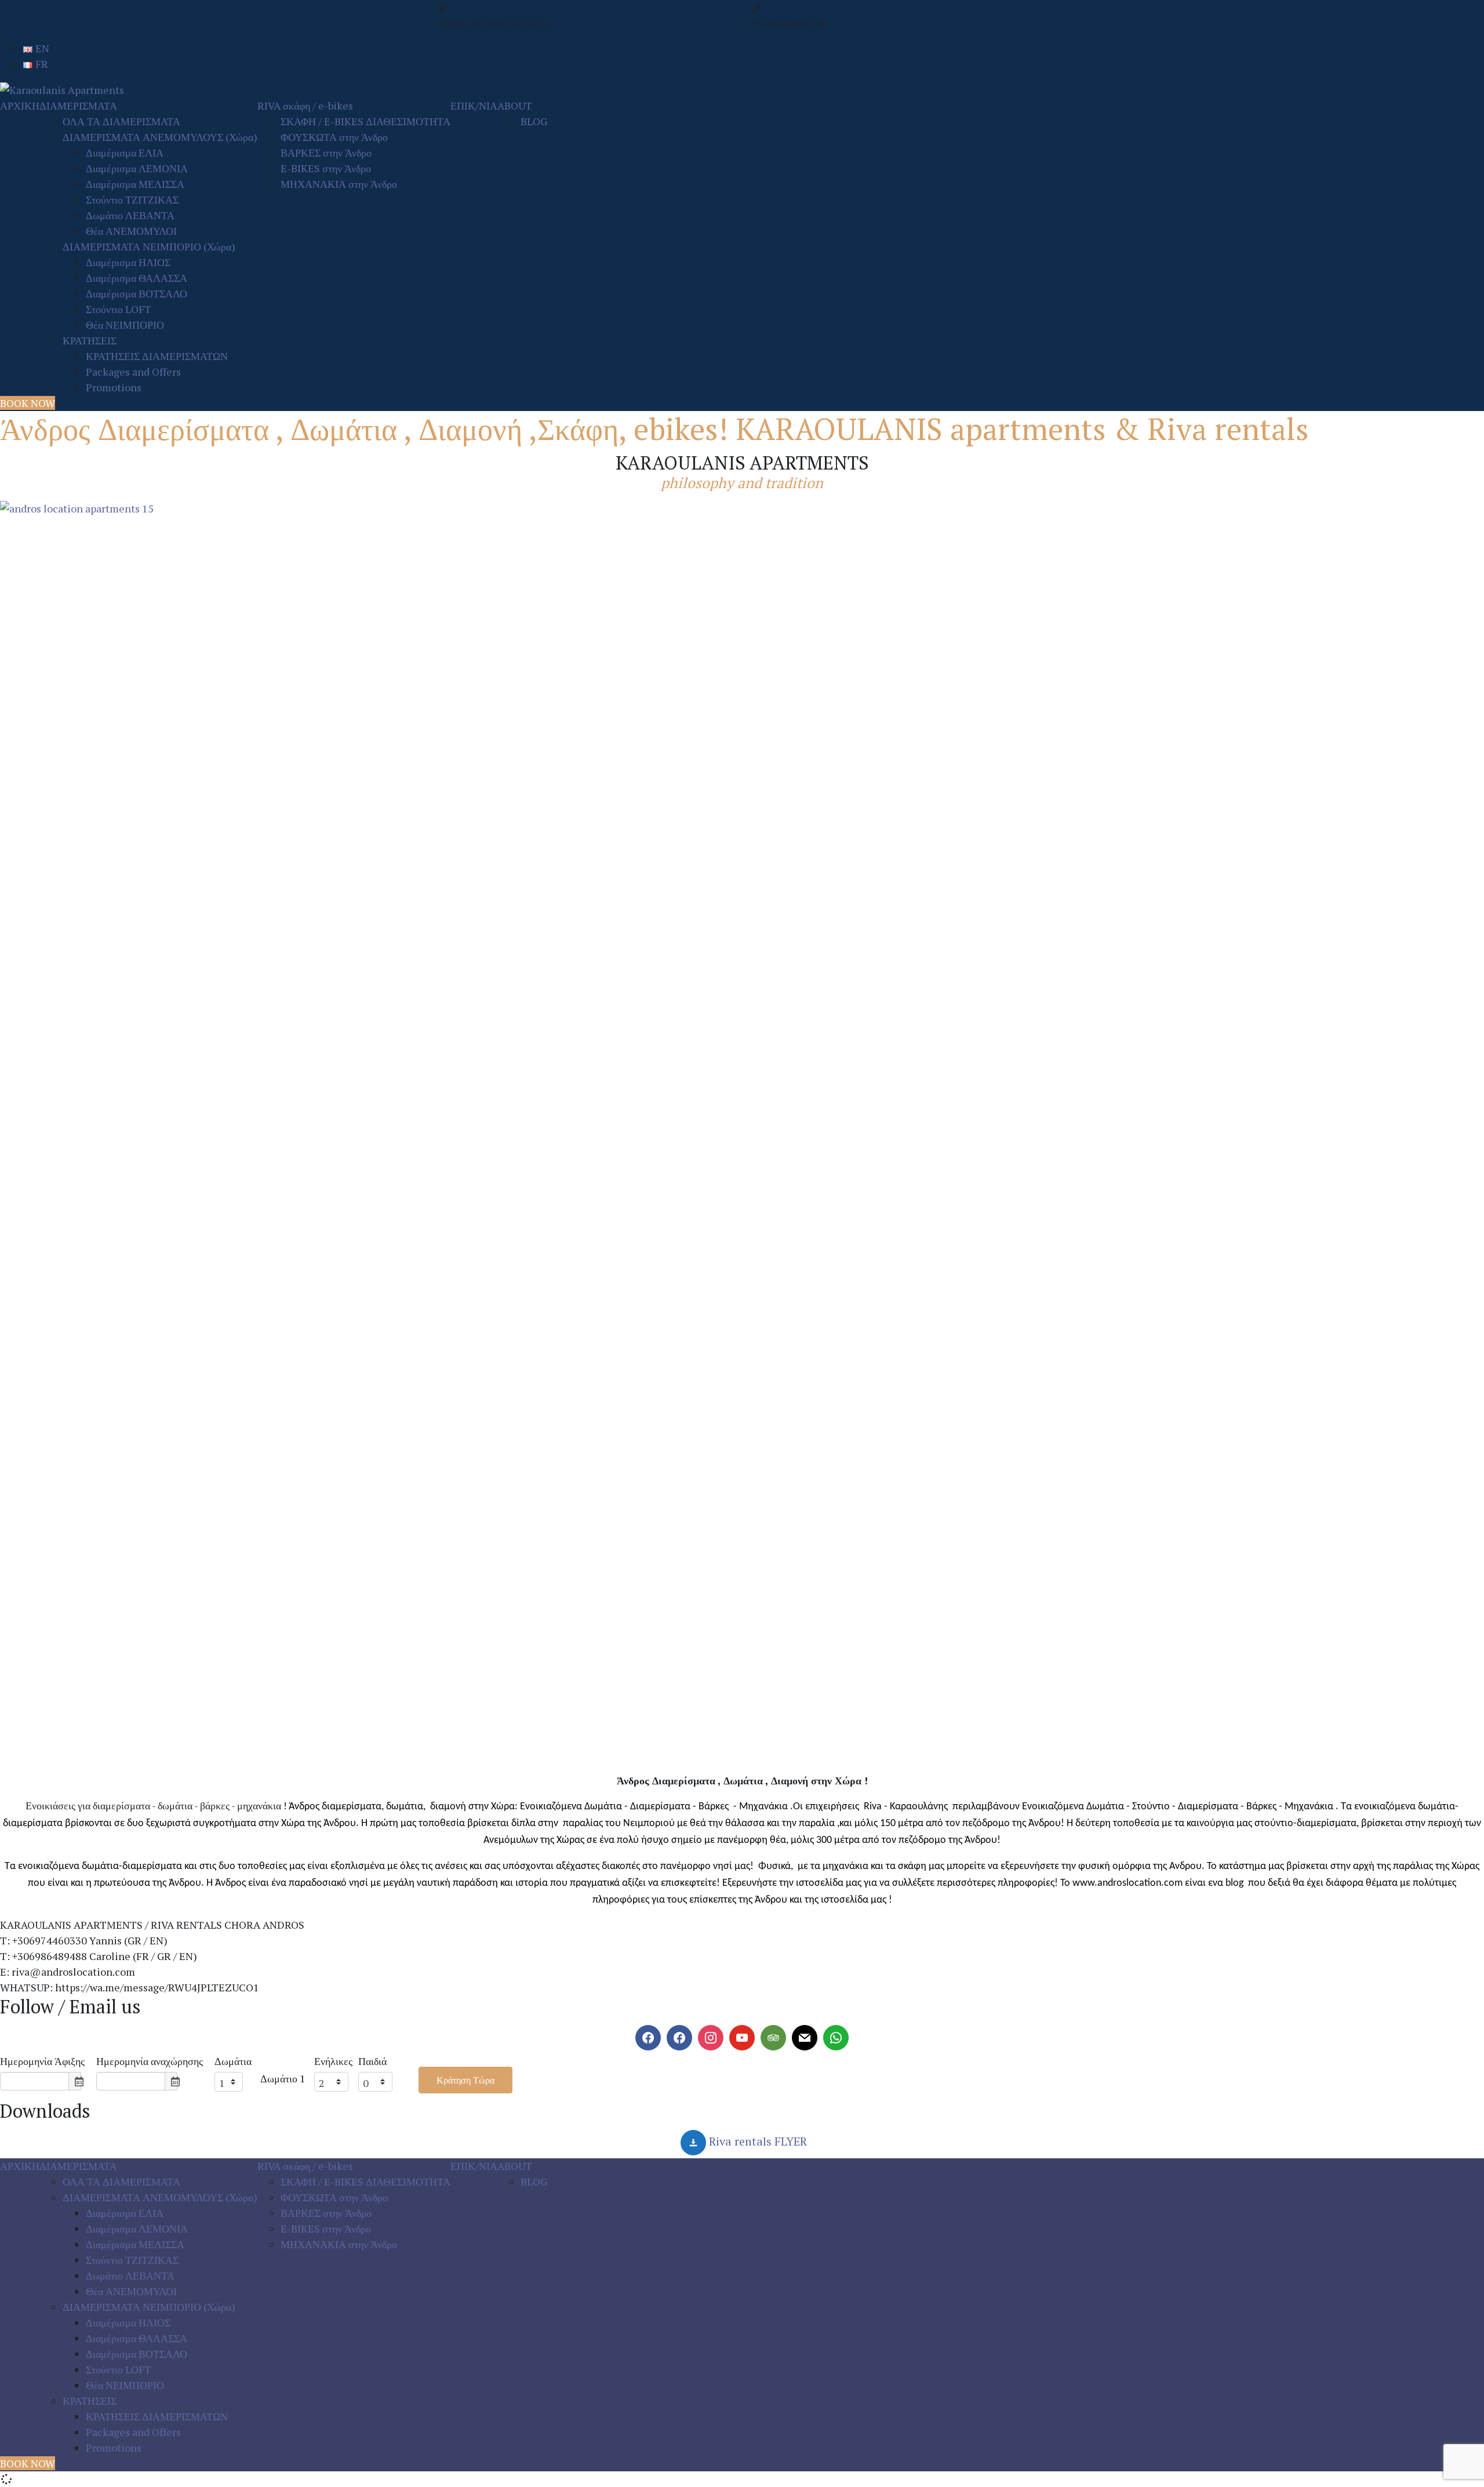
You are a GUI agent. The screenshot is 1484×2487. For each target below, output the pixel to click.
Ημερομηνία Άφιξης (42, 2061)
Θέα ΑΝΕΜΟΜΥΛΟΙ (131, 231)
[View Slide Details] (742, 1137)
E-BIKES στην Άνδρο (326, 168)
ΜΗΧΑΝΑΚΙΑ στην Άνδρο (339, 184)
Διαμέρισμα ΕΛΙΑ (125, 152)
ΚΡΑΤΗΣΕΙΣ (90, 340)
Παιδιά (372, 2061)
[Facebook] (648, 2038)
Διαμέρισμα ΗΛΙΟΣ (128, 262)
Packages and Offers (133, 372)
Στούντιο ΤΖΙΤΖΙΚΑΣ (132, 199)
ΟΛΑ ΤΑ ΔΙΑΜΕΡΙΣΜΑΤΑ (121, 121)
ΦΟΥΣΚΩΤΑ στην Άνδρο (334, 137)
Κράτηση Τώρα (465, 2080)
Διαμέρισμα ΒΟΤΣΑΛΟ (137, 293)
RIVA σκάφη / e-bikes (305, 106)
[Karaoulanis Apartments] (62, 89)
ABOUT (515, 106)
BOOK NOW (28, 403)
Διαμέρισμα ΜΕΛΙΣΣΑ (135, 184)
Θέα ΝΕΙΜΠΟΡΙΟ (125, 325)
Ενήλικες (333, 2061)
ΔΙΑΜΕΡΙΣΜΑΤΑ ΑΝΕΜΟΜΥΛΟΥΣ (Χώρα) (160, 137)
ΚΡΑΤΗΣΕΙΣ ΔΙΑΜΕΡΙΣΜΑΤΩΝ (157, 356)
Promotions (114, 387)
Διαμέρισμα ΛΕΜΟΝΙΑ (137, 168)
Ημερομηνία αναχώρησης (150, 2061)
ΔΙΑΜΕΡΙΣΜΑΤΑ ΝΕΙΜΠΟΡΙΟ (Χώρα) (149, 246)
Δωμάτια (233, 2061)
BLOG (534, 121)
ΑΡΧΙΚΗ (20, 106)
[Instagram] (711, 2038)
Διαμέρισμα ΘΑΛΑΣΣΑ (137, 278)
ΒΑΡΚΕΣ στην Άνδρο (326, 152)
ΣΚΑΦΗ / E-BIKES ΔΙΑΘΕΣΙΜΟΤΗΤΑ (365, 121)
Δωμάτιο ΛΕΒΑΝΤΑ (130, 215)
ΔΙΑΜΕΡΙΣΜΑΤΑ (78, 106)
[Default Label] (679, 2038)
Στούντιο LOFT (119, 309)
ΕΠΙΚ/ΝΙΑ (474, 106)
